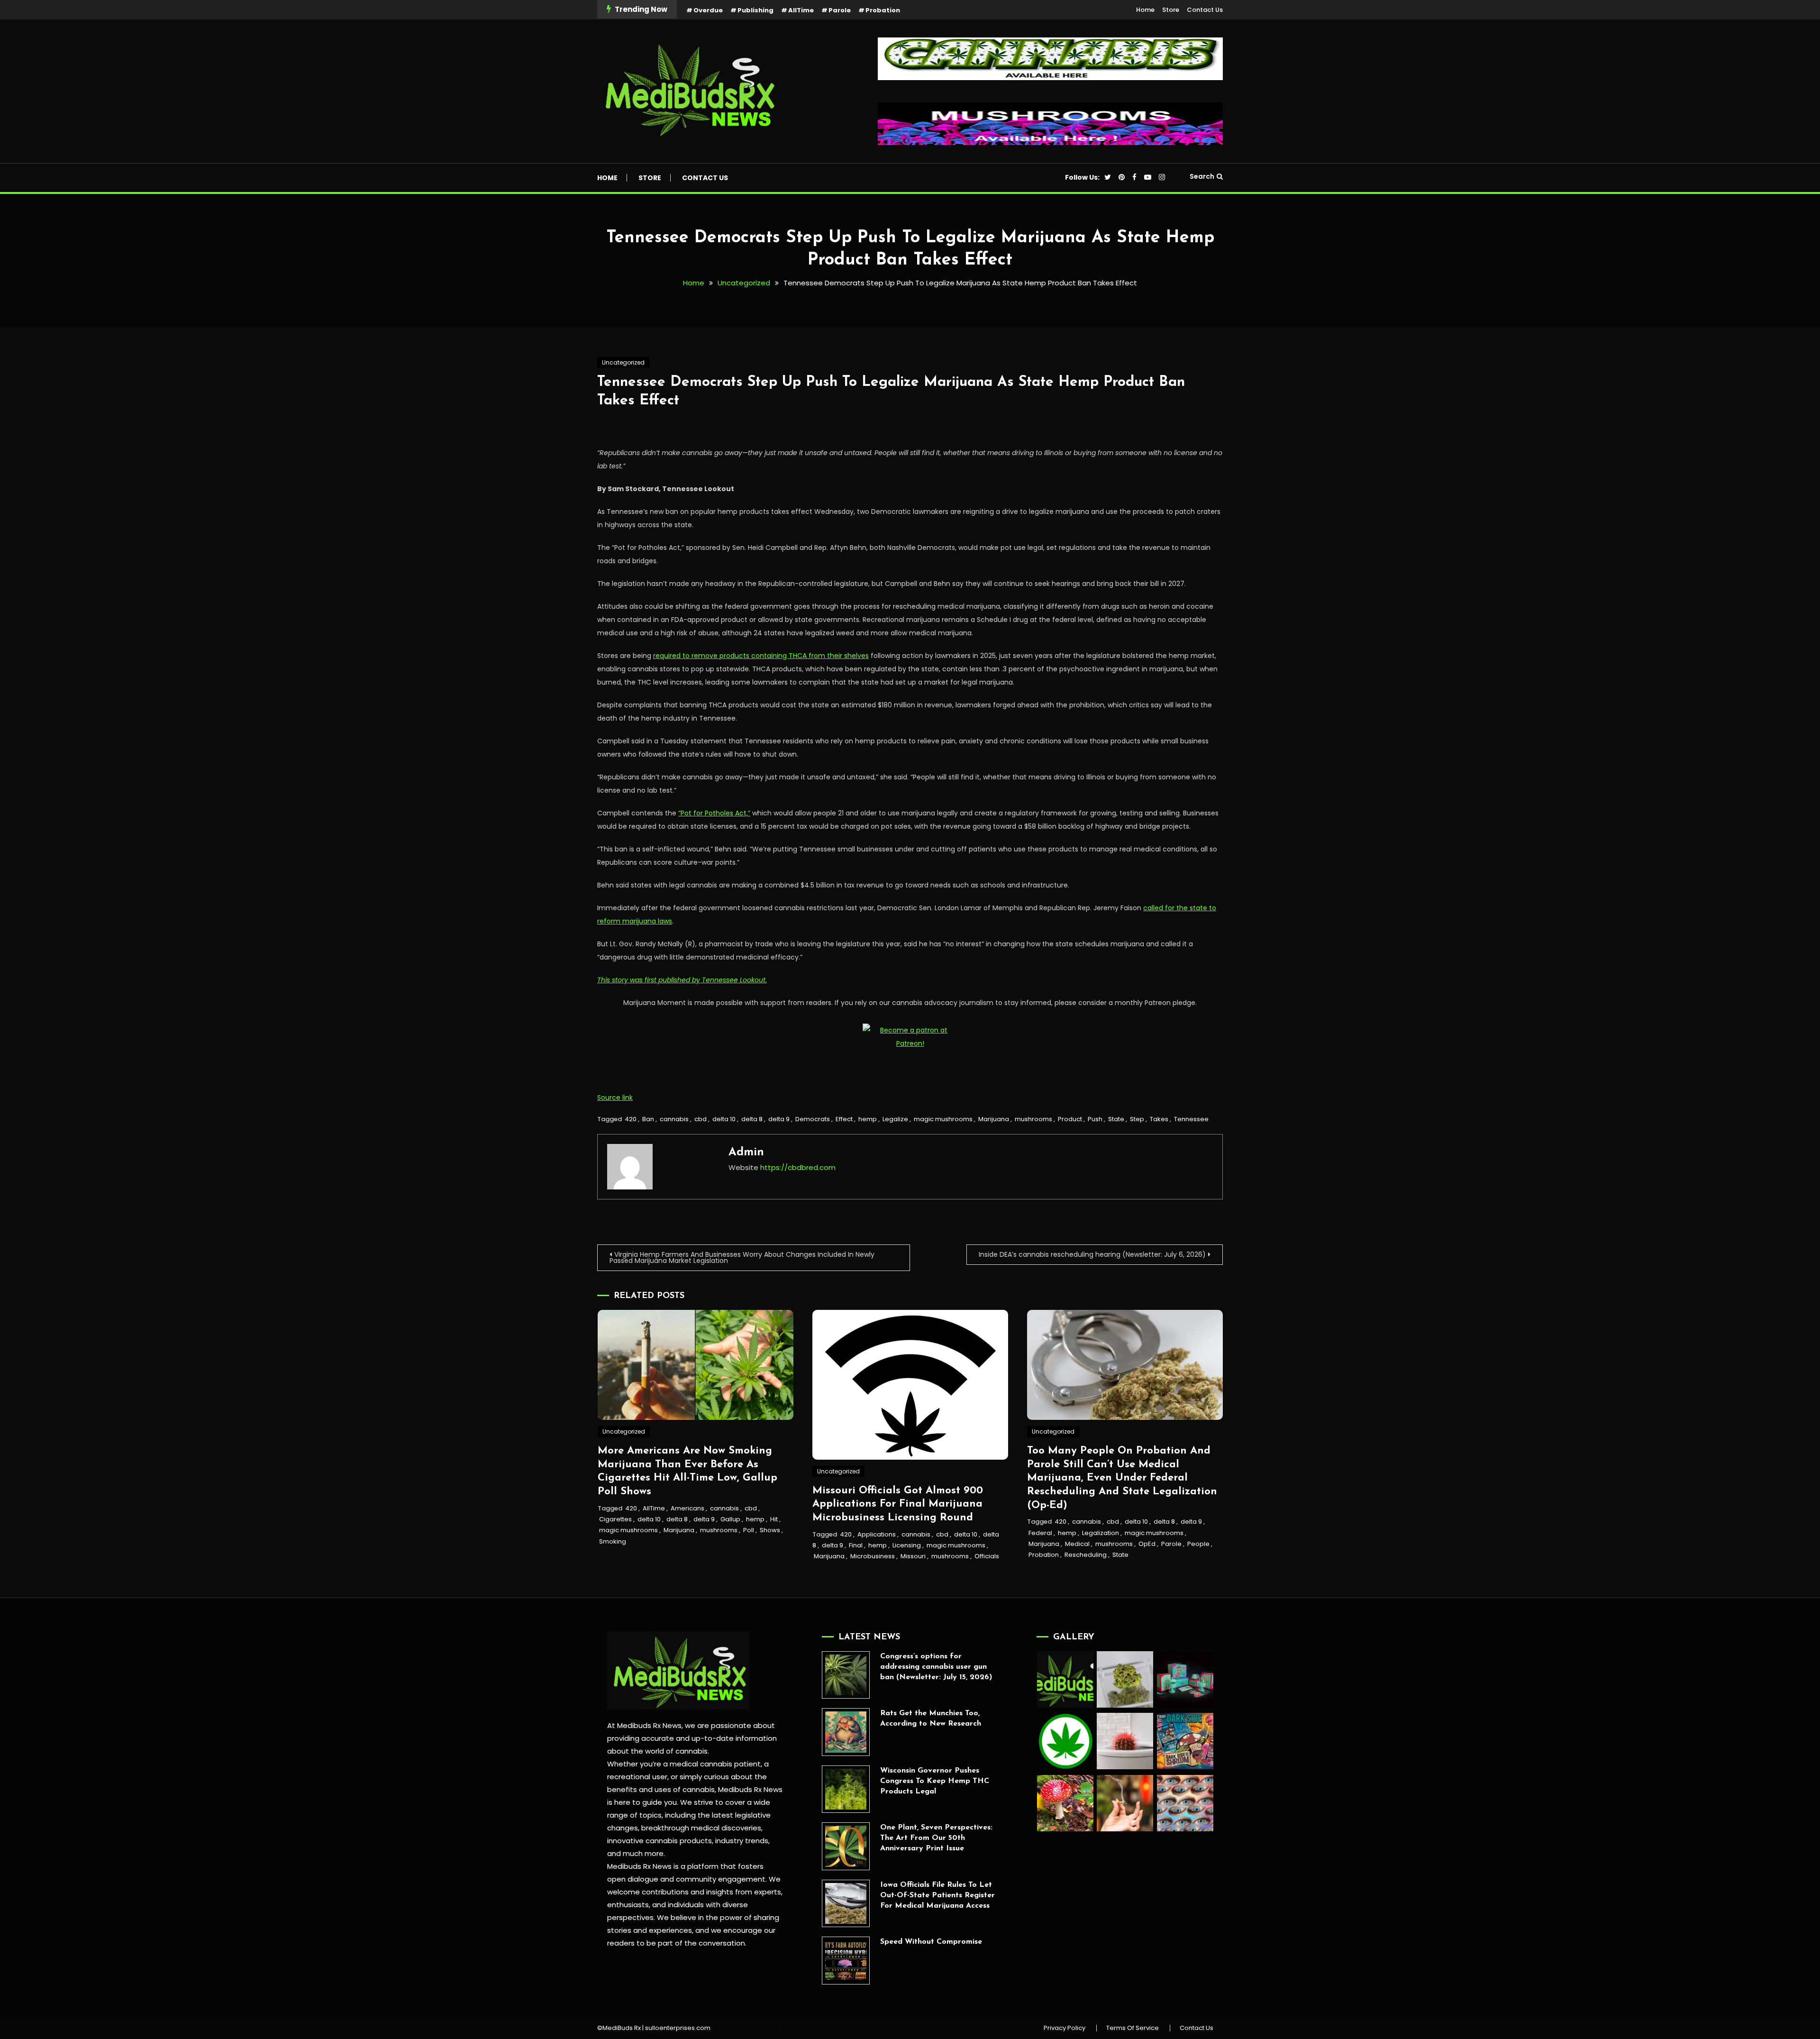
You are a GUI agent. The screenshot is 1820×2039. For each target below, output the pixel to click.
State (1116, 1119)
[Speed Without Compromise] (846, 1961)
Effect (844, 1119)
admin (746, 1152)
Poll (749, 1530)
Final (856, 1545)
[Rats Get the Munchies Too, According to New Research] (846, 1732)
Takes (1159, 1119)
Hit (774, 1519)
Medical (1077, 1544)
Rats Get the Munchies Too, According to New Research (931, 1719)
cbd (701, 1119)
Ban (648, 1119)
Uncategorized (623, 362)
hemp (868, 1119)
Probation (883, 10)
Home (1145, 10)
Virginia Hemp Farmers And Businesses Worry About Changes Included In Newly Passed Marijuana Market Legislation (742, 1257)
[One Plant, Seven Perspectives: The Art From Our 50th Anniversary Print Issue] (846, 1846)
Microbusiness (873, 1556)
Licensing (907, 1545)
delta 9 (779, 1119)
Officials (987, 1556)
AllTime (801, 10)
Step (1137, 1119)
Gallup (730, 1519)
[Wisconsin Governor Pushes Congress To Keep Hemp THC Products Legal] (846, 1789)
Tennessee (1191, 1119)
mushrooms (1033, 1119)
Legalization (1101, 1533)
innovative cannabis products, (660, 1841)
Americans (687, 1508)
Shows (770, 1530)
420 (631, 1119)
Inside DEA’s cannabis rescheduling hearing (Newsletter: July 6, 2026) (1092, 1254)
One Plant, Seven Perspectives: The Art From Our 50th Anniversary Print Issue (936, 1838)
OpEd (1147, 1544)
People (1198, 1544)
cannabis (674, 1119)
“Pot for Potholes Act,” (714, 813)
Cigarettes (615, 1519)
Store (1171, 10)
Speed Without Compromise (931, 1942)
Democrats (813, 1119)
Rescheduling (1086, 1555)
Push (1095, 1119)
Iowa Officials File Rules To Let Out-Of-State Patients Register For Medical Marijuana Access (937, 1895)
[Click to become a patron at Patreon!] (910, 1036)
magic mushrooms (943, 1119)
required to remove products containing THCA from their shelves (761, 656)
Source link (615, 1097)
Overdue (708, 10)
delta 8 (752, 1119)
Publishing (755, 10)
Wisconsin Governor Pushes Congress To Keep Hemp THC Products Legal (935, 1781)
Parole (840, 10)
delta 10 (724, 1119)
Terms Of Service (1133, 2028)
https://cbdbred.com (798, 1167)
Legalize (895, 1119)
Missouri (913, 1556)
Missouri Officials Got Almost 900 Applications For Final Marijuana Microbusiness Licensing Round (898, 1504)
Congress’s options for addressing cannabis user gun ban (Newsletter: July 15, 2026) (936, 1667)
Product (1070, 1119)
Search (1202, 176)
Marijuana (994, 1119)
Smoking (613, 1541)
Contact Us (1205, 10)
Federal (1040, 1533)
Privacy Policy (1065, 2028)
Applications (877, 1534)
